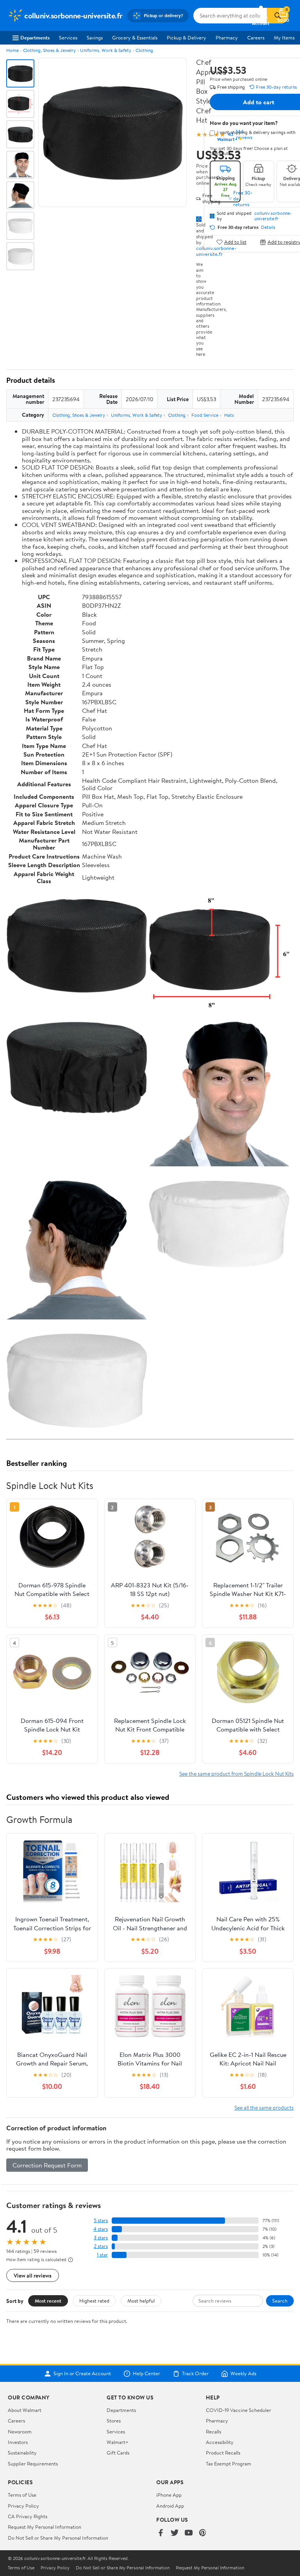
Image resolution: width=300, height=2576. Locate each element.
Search (280, 2301)
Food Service (205, 415)
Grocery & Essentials (135, 37)
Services (68, 37)
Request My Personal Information (45, 2527)
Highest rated (94, 2301)
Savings (95, 37)
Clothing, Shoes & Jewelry (49, 50)
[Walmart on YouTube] (189, 2533)
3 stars (101, 2238)
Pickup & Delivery (187, 37)
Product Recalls (223, 2453)
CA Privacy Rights (28, 2516)
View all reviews (33, 2275)
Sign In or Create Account (82, 2374)
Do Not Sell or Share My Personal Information (58, 2538)
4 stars (101, 2229)
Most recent (48, 2301)
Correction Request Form (47, 2165)
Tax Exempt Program (229, 2464)
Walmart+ (118, 2442)
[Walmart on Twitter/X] (175, 2533)
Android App (170, 2506)
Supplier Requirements (33, 2464)
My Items (284, 37)
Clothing (144, 50)
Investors (18, 2442)
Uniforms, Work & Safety (106, 50)
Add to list (235, 242)
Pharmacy (227, 37)
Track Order (195, 2374)
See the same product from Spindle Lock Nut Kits (237, 1774)
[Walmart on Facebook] (161, 2533)
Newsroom (20, 2431)
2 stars (101, 2246)
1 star (102, 2255)
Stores (114, 2421)
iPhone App (169, 2495)
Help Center (146, 2374)
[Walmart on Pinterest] (203, 2533)
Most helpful (141, 2301)
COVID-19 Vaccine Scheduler (238, 2410)
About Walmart (25, 2410)
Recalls (213, 2431)
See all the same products (264, 2107)
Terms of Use (22, 2495)
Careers (256, 37)
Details (268, 227)
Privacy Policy (23, 2506)
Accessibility (220, 2442)
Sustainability (22, 2453)
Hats (229, 415)
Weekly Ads (243, 2374)
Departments (35, 37)
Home (12, 50)
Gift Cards (118, 2453)
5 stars (101, 2220)
